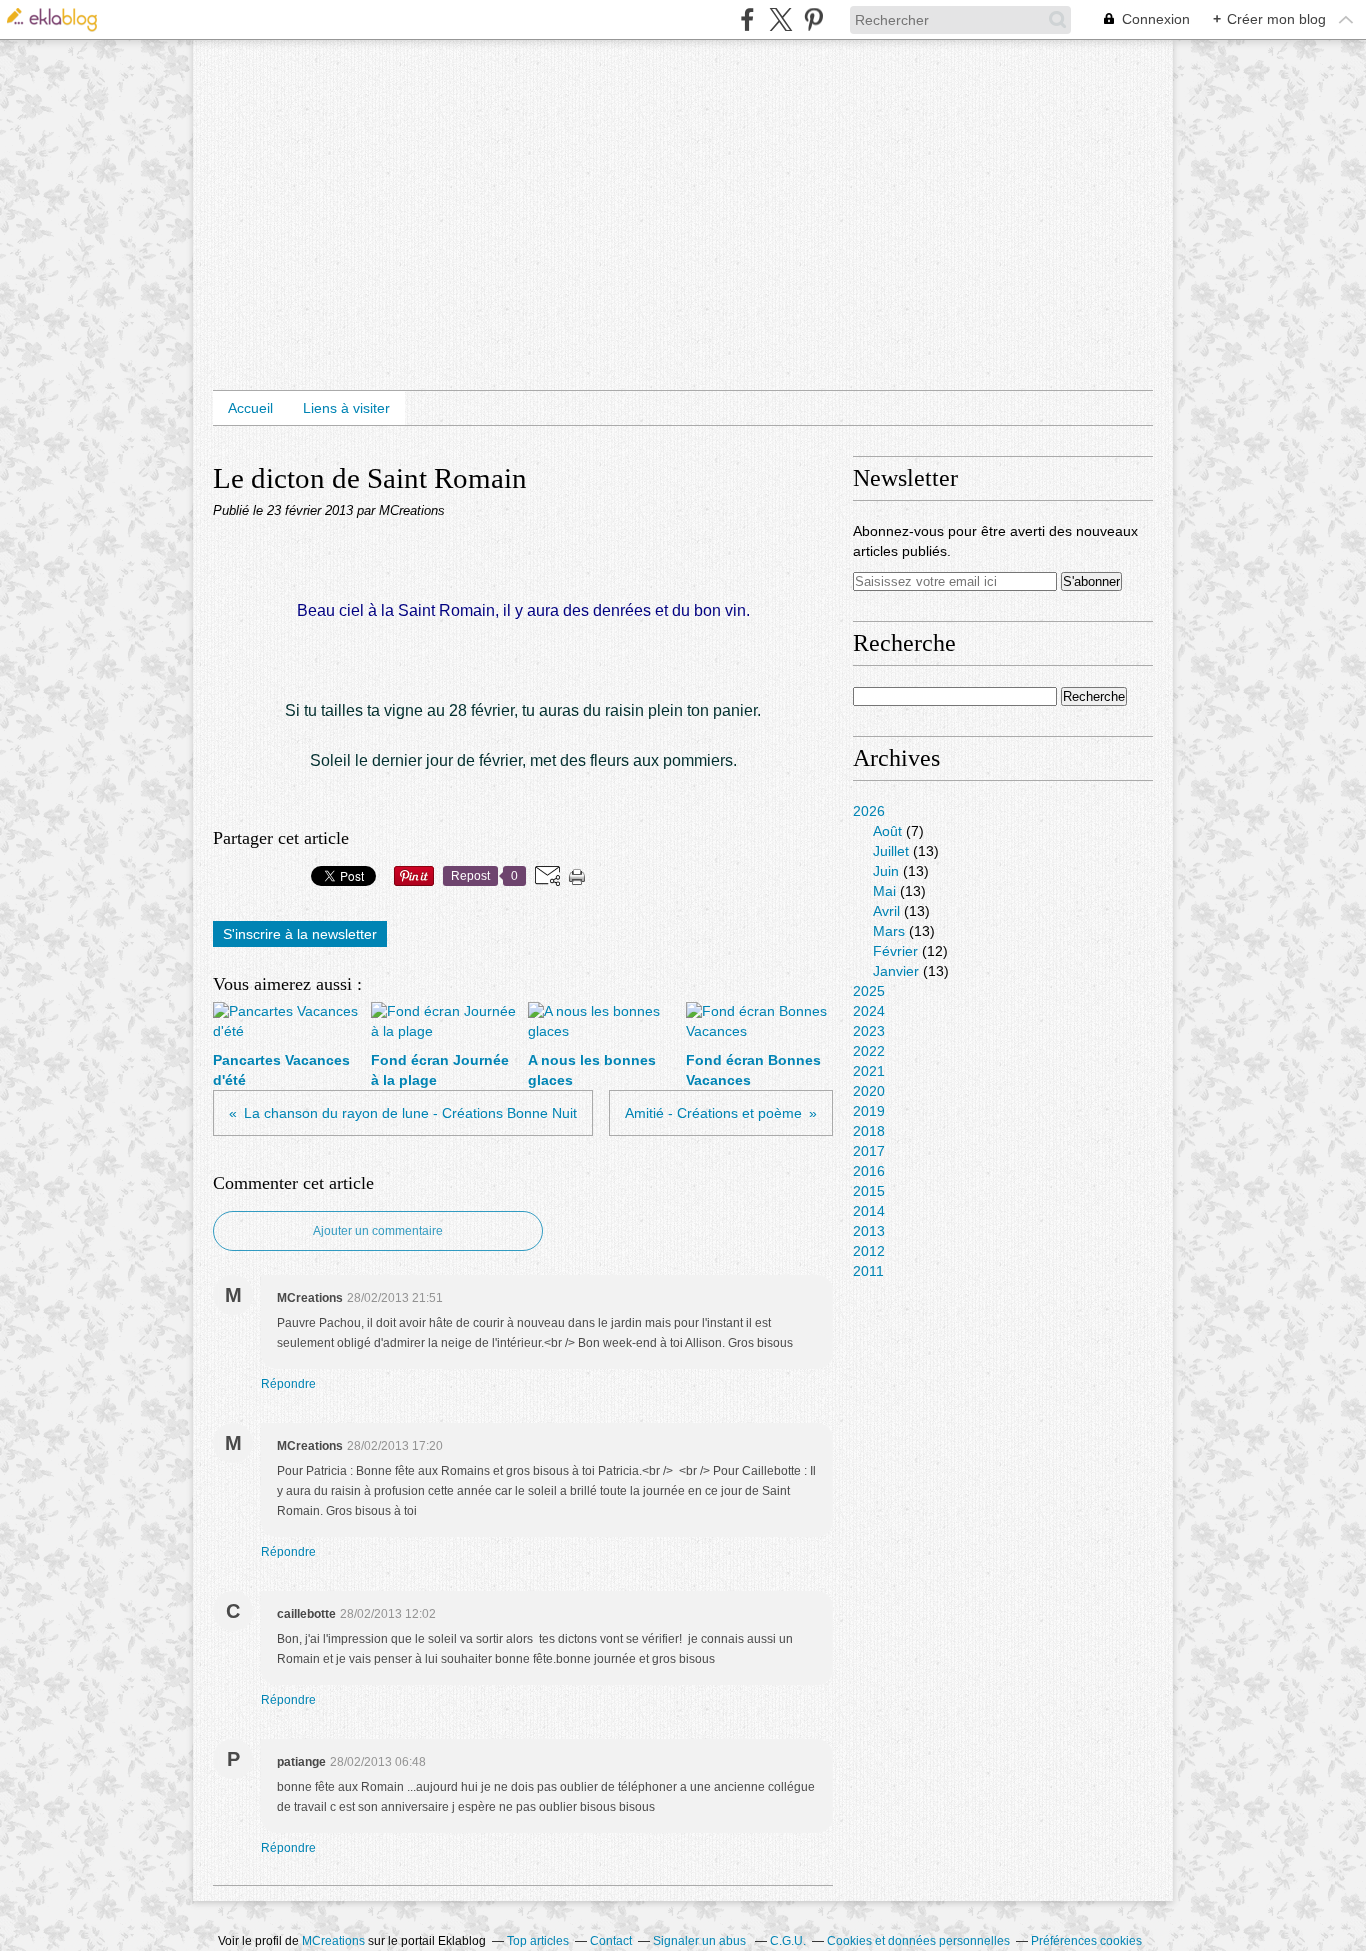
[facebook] (747, 19)
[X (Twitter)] (780, 19)
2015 (869, 1191)
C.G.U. (788, 1941)
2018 (869, 1131)
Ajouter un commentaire (378, 1231)
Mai (884, 891)
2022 (869, 1051)
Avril (886, 911)
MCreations (333, 1941)
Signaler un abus (701, 1941)
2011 (868, 1271)
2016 (869, 1171)
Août (887, 831)
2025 (869, 991)
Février (895, 951)
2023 (869, 1031)
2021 (869, 1071)
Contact (611, 1941)
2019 (869, 1111)
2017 (869, 1151)
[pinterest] (813, 19)
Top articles (538, 1941)
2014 (869, 1211)
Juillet (891, 851)
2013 (869, 1231)
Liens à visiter (346, 408)
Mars (889, 931)
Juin (886, 871)
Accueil (250, 408)
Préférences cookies (1086, 1941)
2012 (869, 1251)
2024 (869, 1011)
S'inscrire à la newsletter (300, 934)
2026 (869, 811)
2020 (869, 1091)
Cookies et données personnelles (918, 1941)
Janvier (896, 971)
